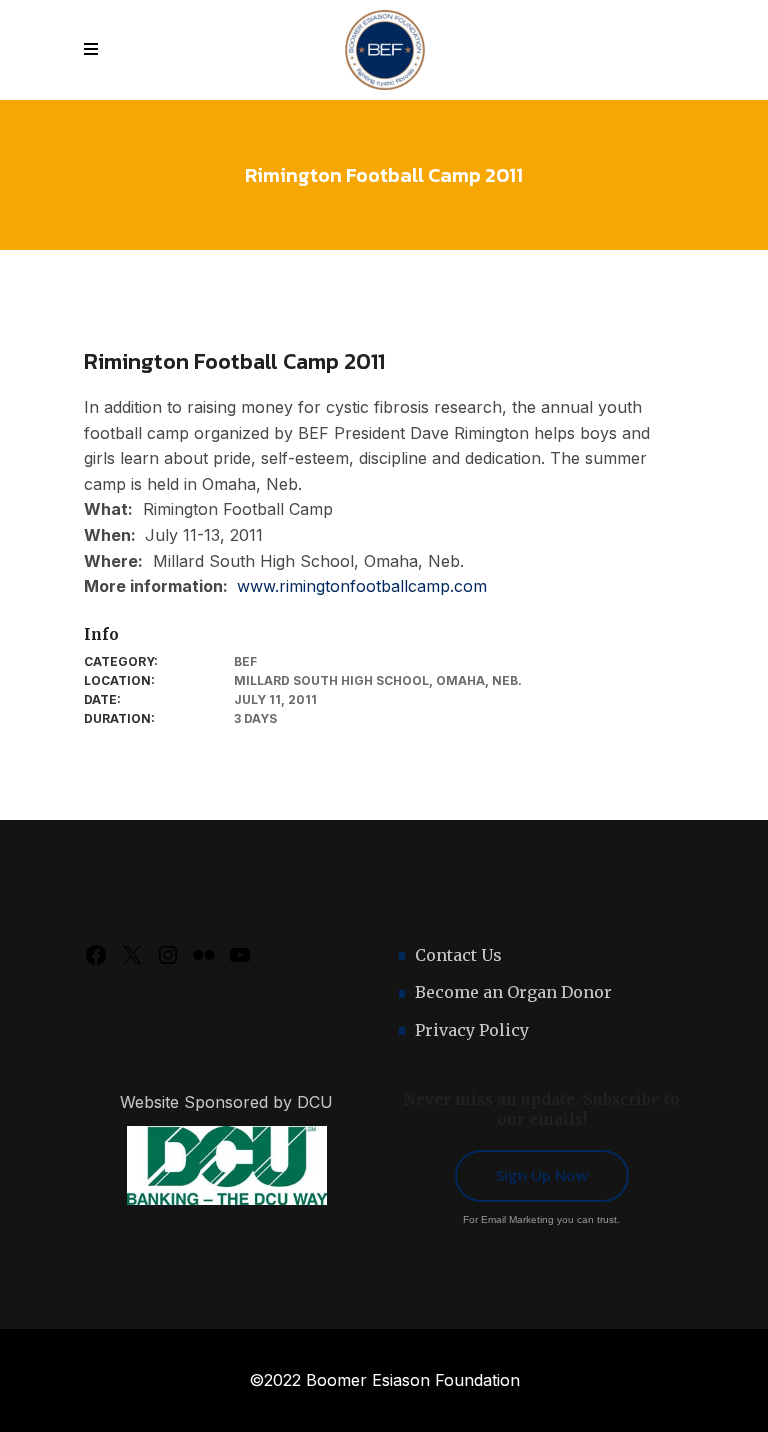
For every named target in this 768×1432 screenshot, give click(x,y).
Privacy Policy (472, 1030)
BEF (245, 661)
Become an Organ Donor (513, 992)
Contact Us (458, 955)
